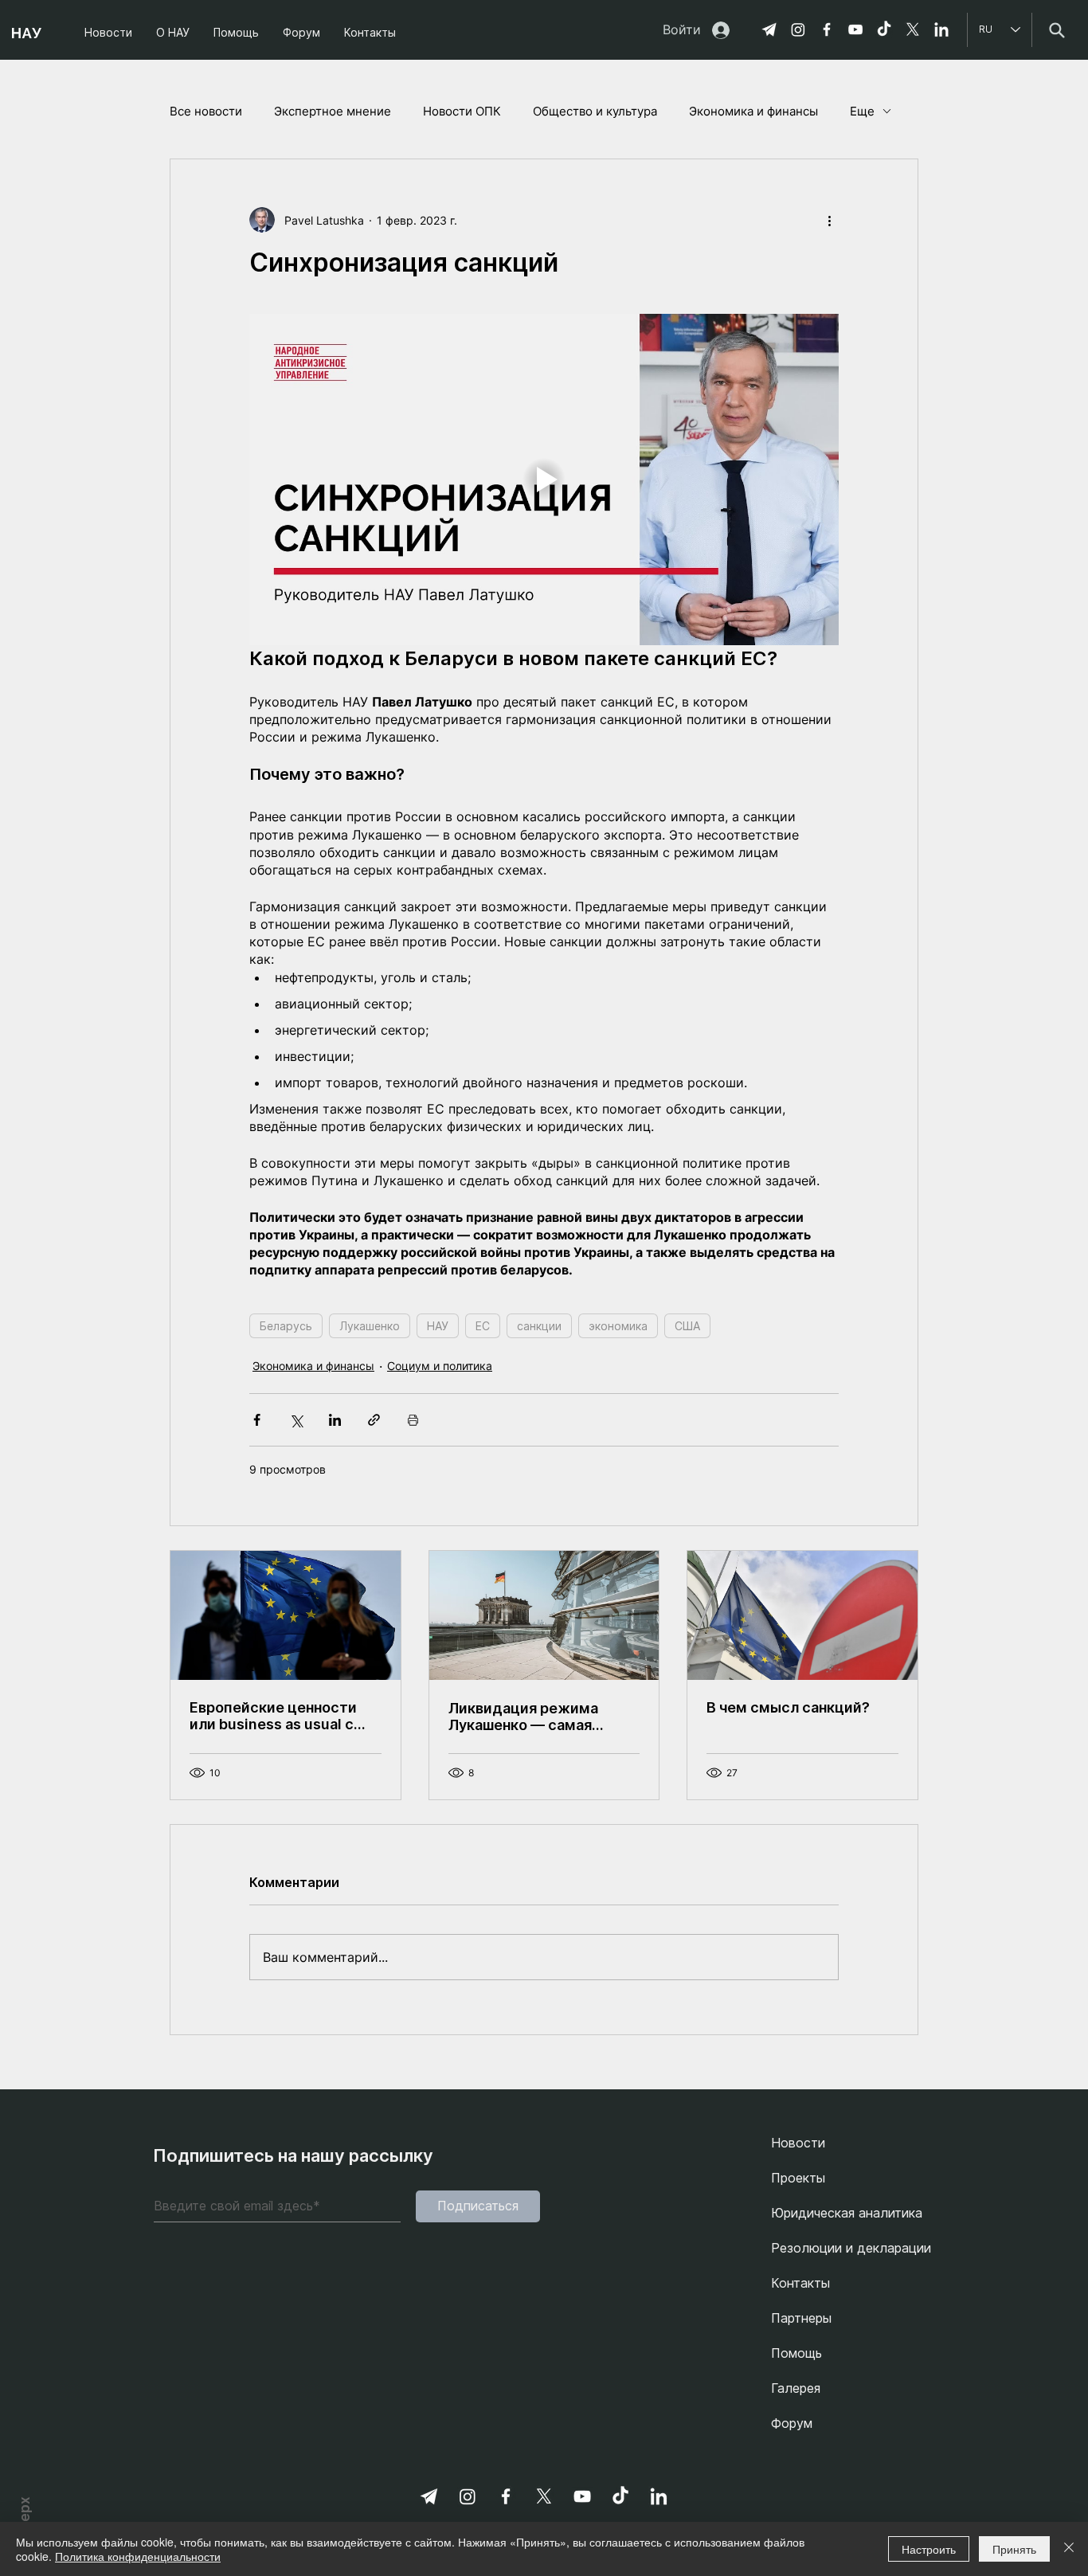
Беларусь (286, 1326)
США (687, 1326)
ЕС (483, 1326)
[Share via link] (374, 1420)
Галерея (796, 2388)
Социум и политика (440, 1366)
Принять (1014, 2549)
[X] (913, 29)
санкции (539, 1326)
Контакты (800, 2283)
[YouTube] (855, 29)
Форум (792, 2423)
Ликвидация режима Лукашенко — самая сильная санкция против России (536, 1717)
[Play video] (544, 480)
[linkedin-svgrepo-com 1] (941, 29)
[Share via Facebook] (257, 1420)
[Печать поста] (413, 1420)
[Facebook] (827, 29)
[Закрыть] (1069, 2549)
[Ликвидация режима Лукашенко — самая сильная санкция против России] (544, 1615)
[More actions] (829, 220)
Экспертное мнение (333, 111)
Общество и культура (595, 111)
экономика (618, 1326)
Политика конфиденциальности (138, 2556)
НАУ (438, 1326)
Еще (862, 111)
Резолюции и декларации (851, 2248)
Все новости (206, 111)
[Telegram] (769, 29)
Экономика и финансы (753, 111)
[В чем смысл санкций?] (802, 1615)
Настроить (929, 2549)
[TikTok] (884, 29)
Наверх (25, 2520)
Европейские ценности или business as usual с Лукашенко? (273, 1716)
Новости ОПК (462, 111)
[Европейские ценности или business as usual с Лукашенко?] (286, 1615)
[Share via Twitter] (296, 1420)
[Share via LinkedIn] (335, 1420)
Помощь (796, 2353)
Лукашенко (370, 1326)
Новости (798, 2143)
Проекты (798, 2178)
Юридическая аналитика (847, 2213)
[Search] (1057, 30)
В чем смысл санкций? (788, 1707)
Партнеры (801, 2318)
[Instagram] (798, 29)
